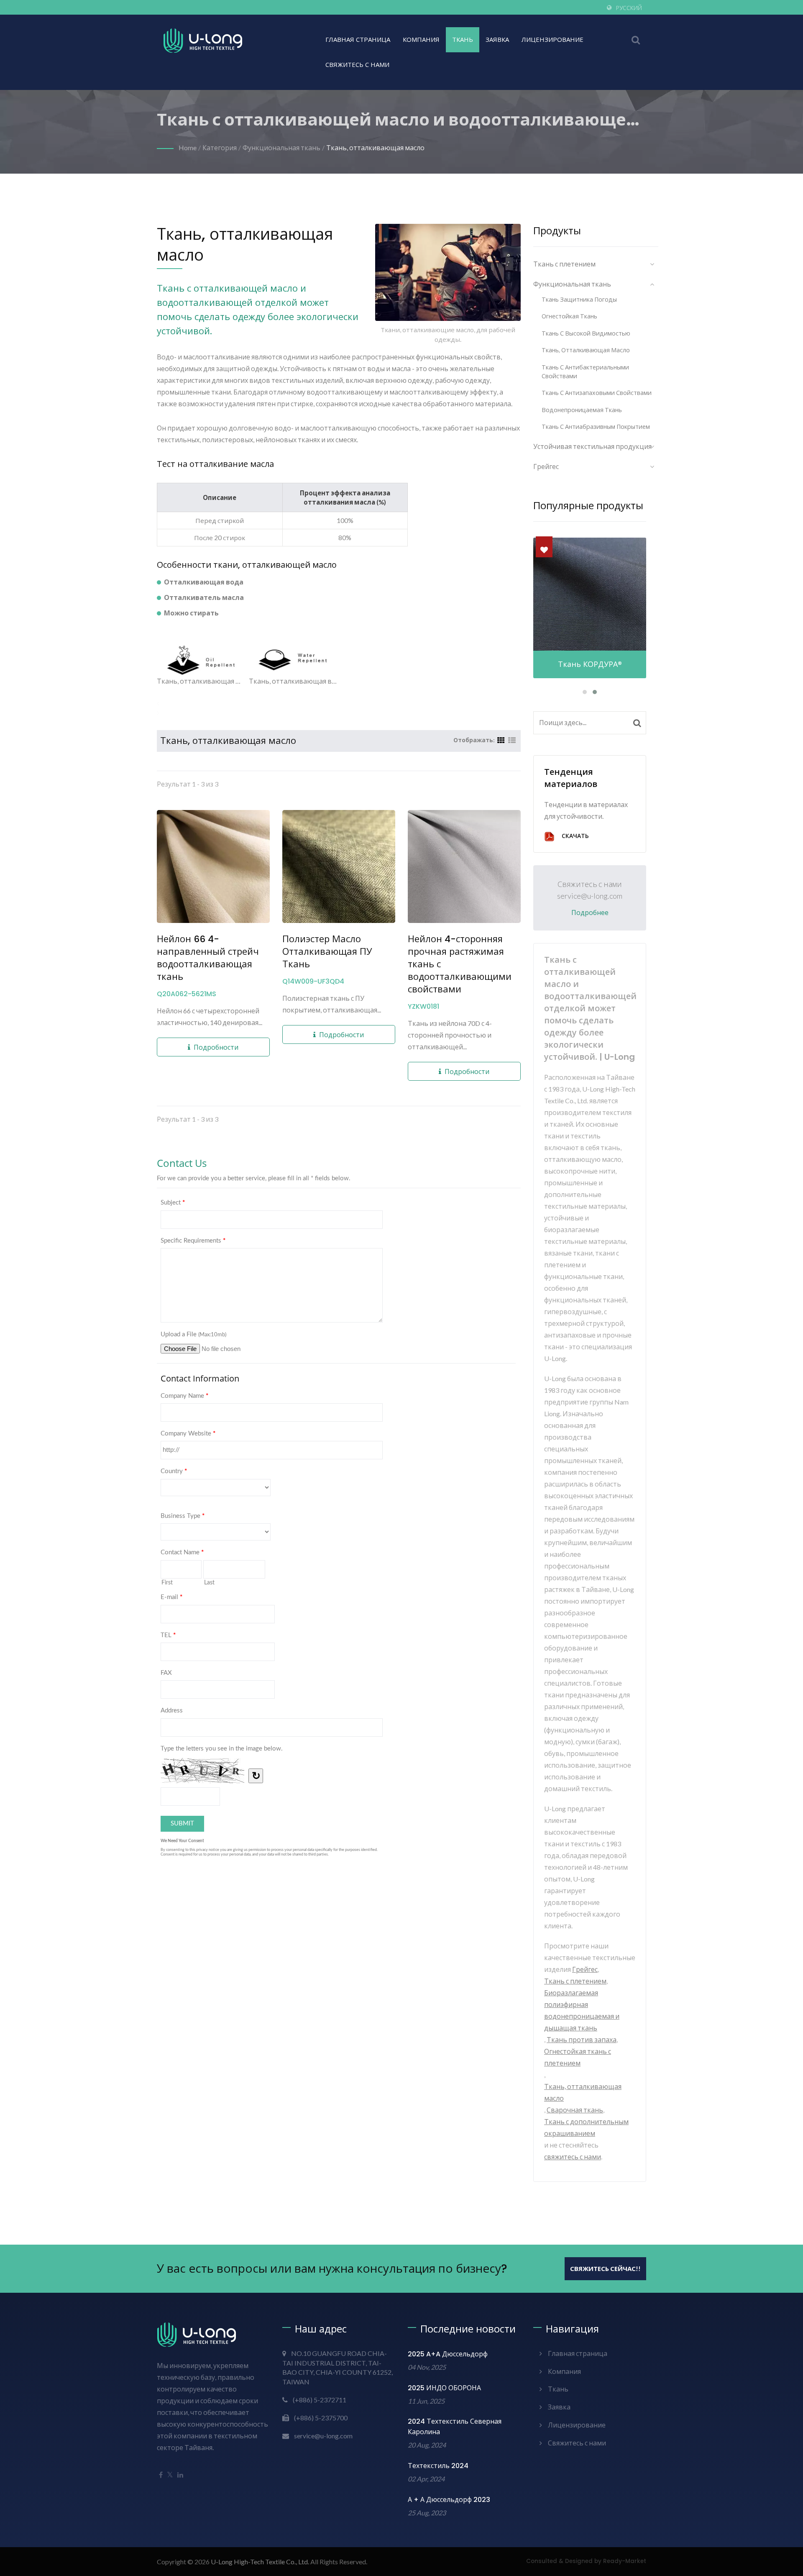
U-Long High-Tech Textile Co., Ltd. (260, 2562)
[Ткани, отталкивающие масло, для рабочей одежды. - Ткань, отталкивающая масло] (448, 274)
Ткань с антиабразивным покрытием (596, 427)
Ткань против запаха (582, 2039)
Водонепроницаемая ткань (582, 410)
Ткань (463, 40)
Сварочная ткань (575, 2110)
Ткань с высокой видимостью (586, 333)
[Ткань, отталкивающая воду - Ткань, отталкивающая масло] (293, 660)
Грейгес (546, 466)
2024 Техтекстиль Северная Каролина (455, 2427)
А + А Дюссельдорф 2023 (449, 2500)
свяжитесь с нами (573, 2157)
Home (188, 147)
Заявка (497, 40)
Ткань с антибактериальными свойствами (585, 372)
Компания (421, 40)
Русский (629, 8)
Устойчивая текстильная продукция (592, 446)
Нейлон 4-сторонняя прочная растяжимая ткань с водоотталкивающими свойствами (460, 964)
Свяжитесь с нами (357, 65)
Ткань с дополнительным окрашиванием (586, 2127)
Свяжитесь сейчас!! (605, 2268)
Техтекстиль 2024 (438, 2466)
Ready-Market (625, 2561)
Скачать (575, 836)
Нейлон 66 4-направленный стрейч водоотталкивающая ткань (208, 958)
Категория (220, 147)
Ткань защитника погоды (579, 299)
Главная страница (358, 40)
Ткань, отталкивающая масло (375, 147)
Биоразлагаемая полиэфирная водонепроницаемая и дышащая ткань (582, 2010)
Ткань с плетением (564, 264)
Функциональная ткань (281, 147)
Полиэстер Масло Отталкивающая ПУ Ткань (327, 952)
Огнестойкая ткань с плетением (578, 2057)
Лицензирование (552, 40)
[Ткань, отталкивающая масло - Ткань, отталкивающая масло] (201, 660)
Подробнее (590, 913)
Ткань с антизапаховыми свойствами (597, 393)
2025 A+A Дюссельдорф (448, 2354)
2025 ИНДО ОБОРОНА (444, 2388)
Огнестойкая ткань (569, 316)
